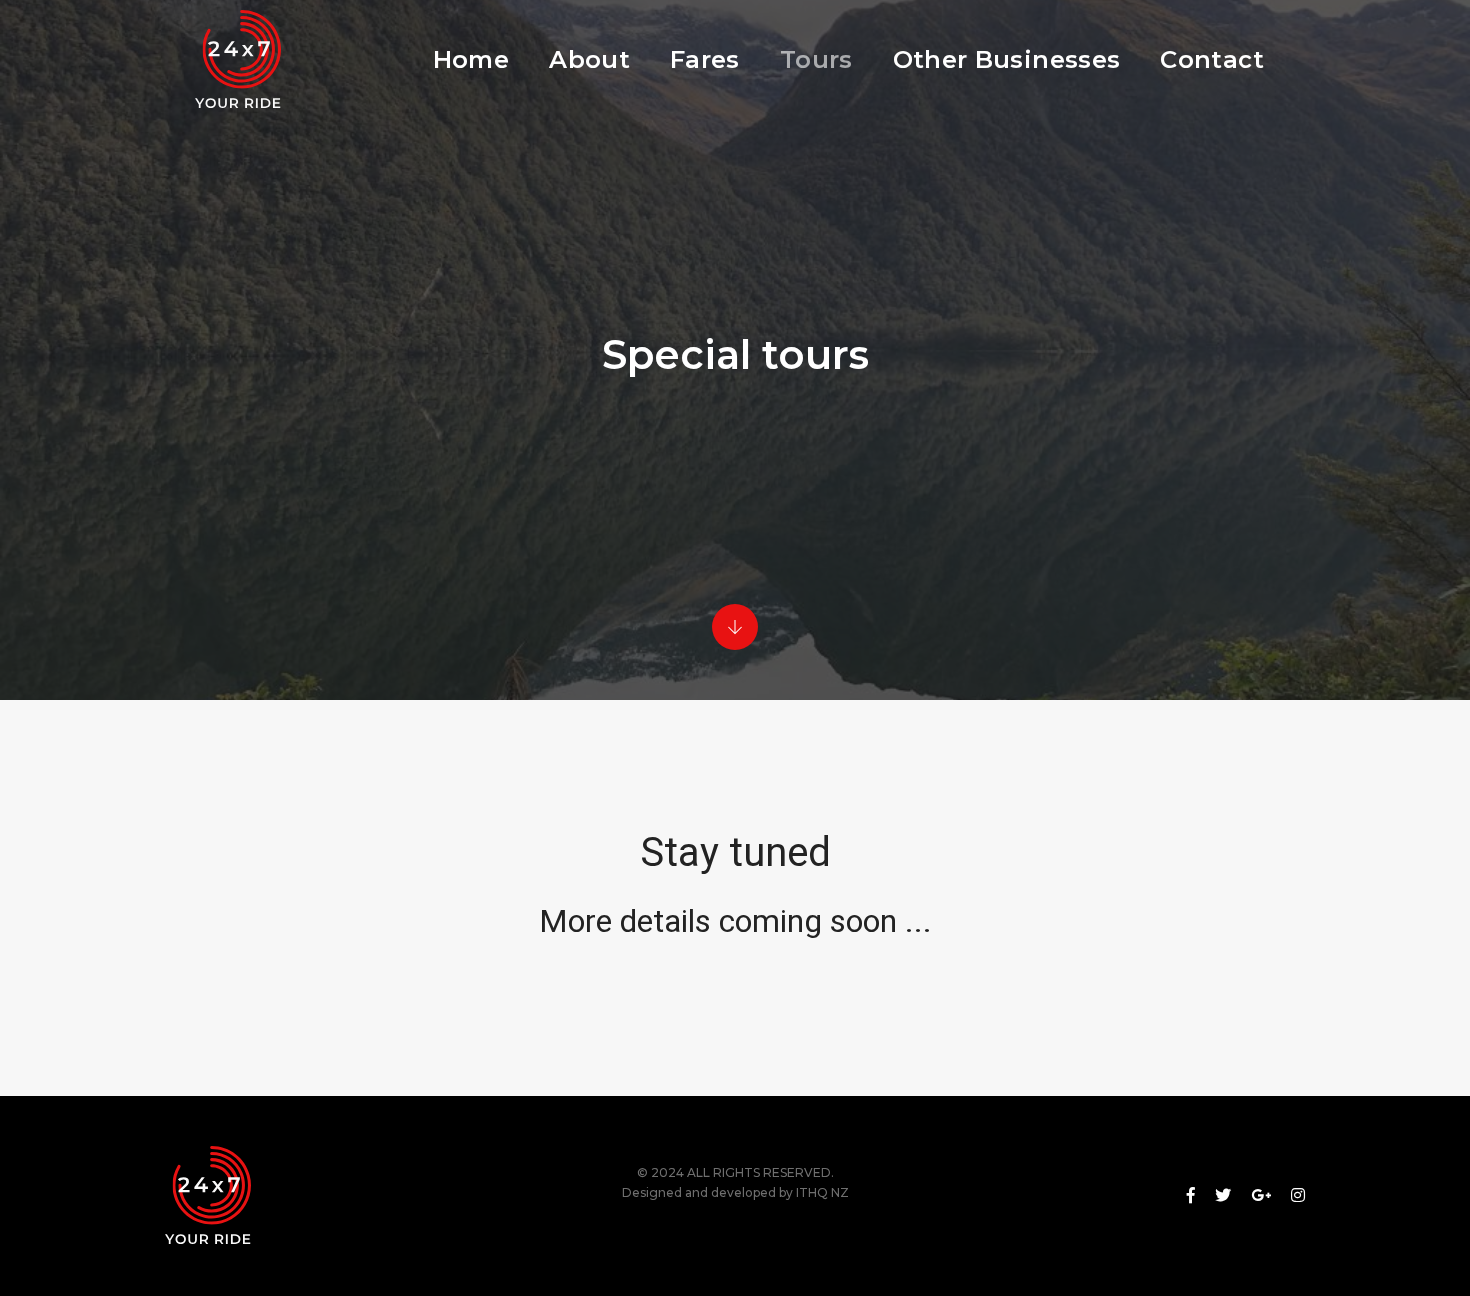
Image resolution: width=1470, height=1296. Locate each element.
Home (471, 59)
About (589, 59)
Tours (816, 59)
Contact (1212, 59)
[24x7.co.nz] (236, 60)
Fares (705, 59)
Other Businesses (1007, 59)
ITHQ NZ (822, 1192)
